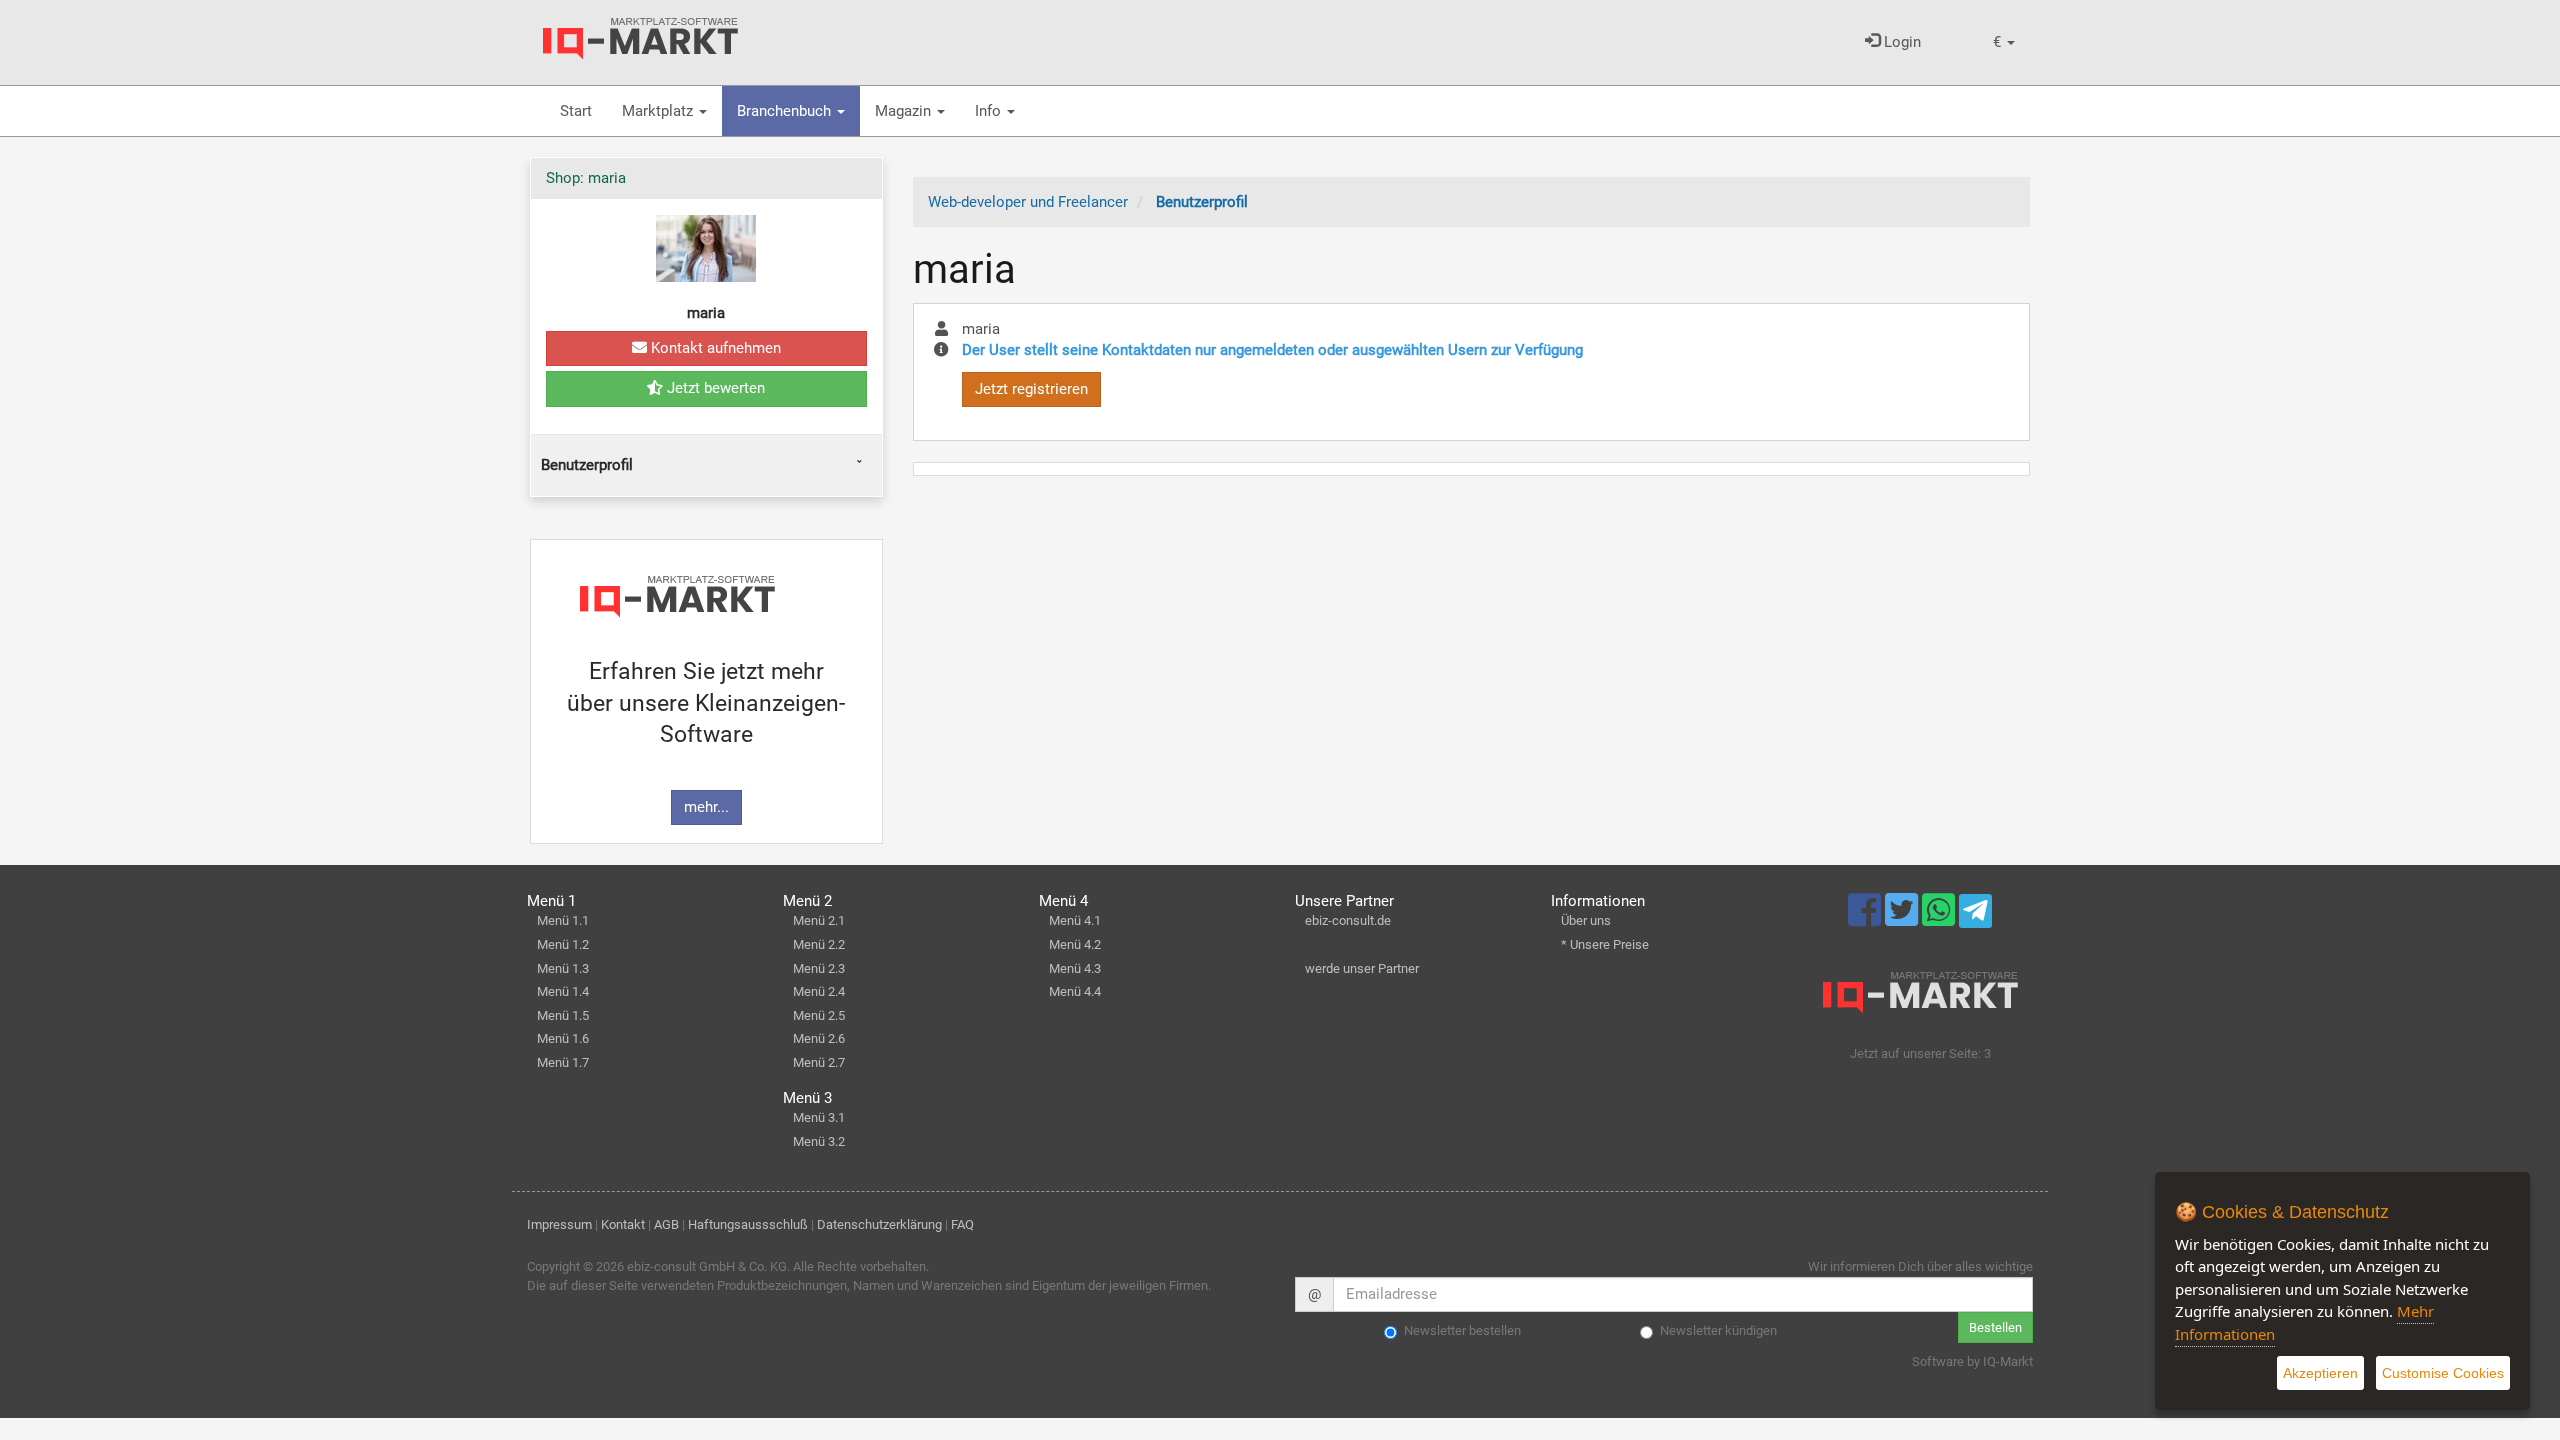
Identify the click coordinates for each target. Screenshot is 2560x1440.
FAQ (962, 1224)
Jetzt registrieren (1031, 389)
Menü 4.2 (1075, 944)
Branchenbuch (786, 111)
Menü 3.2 (819, 1141)
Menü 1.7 (563, 1062)
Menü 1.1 (563, 920)
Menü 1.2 (563, 944)
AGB (666, 1224)
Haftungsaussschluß (748, 1224)
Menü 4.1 (1075, 920)
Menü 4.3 (1075, 968)
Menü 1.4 (563, 991)
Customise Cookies (2443, 1373)
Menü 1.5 (563, 1015)
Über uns (1586, 920)
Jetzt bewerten (714, 388)
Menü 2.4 (819, 991)
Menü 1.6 (563, 1038)
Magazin (905, 111)
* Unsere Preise (1605, 944)
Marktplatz (659, 111)
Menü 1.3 (563, 968)
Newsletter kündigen (1718, 1330)
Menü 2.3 (819, 968)
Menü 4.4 (1075, 991)
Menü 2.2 (819, 944)
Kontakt (623, 1224)
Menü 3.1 (819, 1117)
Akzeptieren (2320, 1373)
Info (990, 111)
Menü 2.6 (819, 1038)
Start (576, 111)
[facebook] (1866, 919)
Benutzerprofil (587, 465)
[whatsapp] (1940, 919)
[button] (2004, 42)
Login (1900, 42)
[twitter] (1903, 919)
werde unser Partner (1362, 968)
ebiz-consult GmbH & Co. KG (707, 1266)
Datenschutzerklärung (879, 1224)
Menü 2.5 (819, 1015)
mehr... (706, 807)
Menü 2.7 (819, 1062)
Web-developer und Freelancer (1028, 202)
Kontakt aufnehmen (714, 348)
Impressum (559, 1224)
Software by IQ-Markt (1972, 1361)
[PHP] (640, 39)
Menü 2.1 (819, 920)
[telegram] (1975, 916)
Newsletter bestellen (1462, 1330)
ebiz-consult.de (1348, 920)
